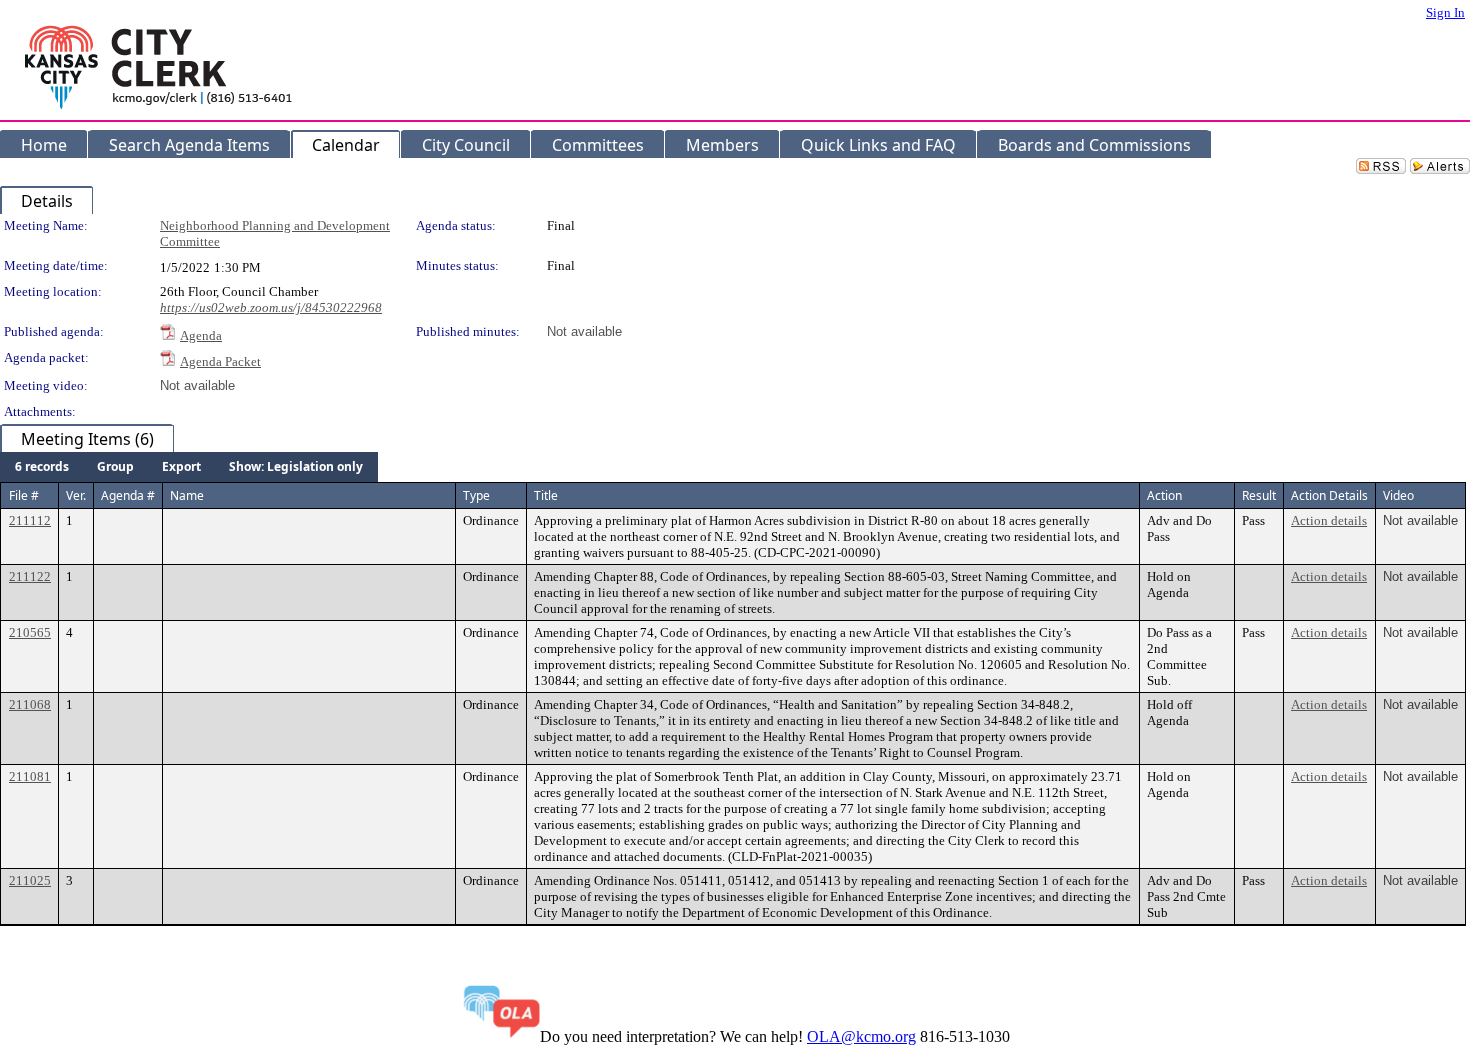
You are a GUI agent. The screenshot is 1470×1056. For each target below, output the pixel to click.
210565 (30, 632)
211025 (30, 880)
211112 (30, 520)
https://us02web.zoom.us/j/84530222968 (271, 307)
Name (187, 495)
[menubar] (189, 467)
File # (24, 495)
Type (476, 495)
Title (546, 495)
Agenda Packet (220, 361)
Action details (1329, 520)
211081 (30, 776)
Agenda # (128, 495)
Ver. (76, 495)
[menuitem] (42, 467)
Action (1164, 495)
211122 (30, 576)
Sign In (1445, 12)
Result (1259, 495)
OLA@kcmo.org (861, 1036)
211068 (30, 704)
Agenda (201, 335)
